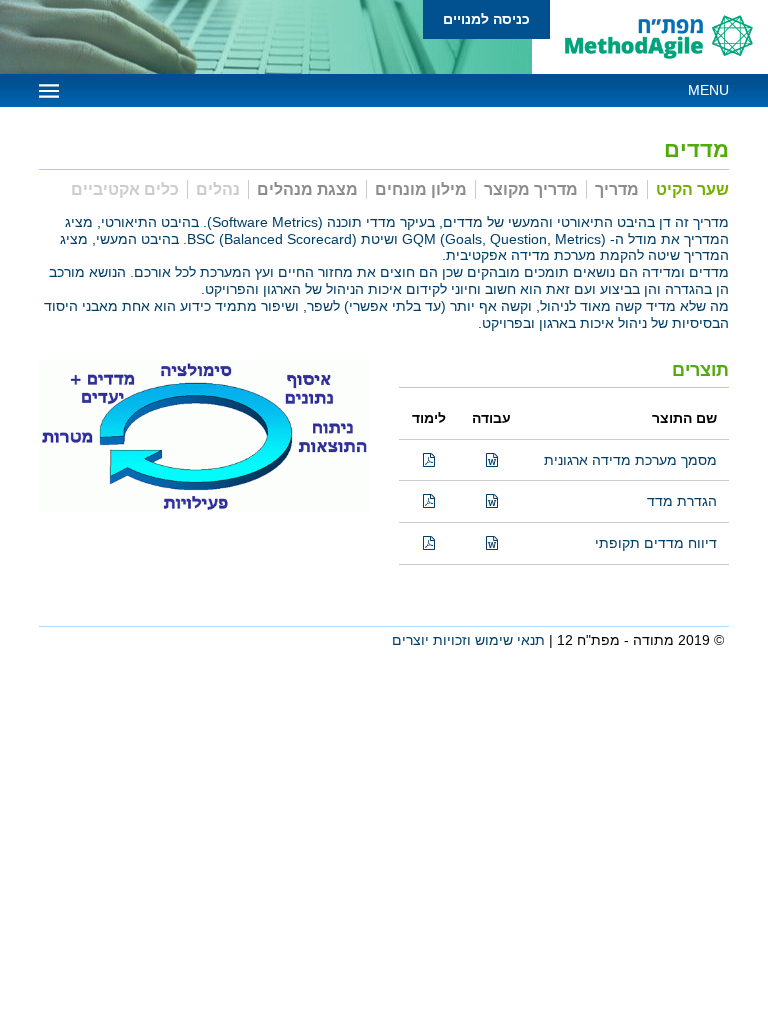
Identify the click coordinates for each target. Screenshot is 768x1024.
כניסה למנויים (486, 19)
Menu (708, 90)
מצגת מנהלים (307, 189)
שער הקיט (692, 189)
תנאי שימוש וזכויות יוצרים (468, 640)
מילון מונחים (421, 189)
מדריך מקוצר (531, 189)
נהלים (218, 189)
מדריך (617, 189)
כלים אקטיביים (125, 189)
